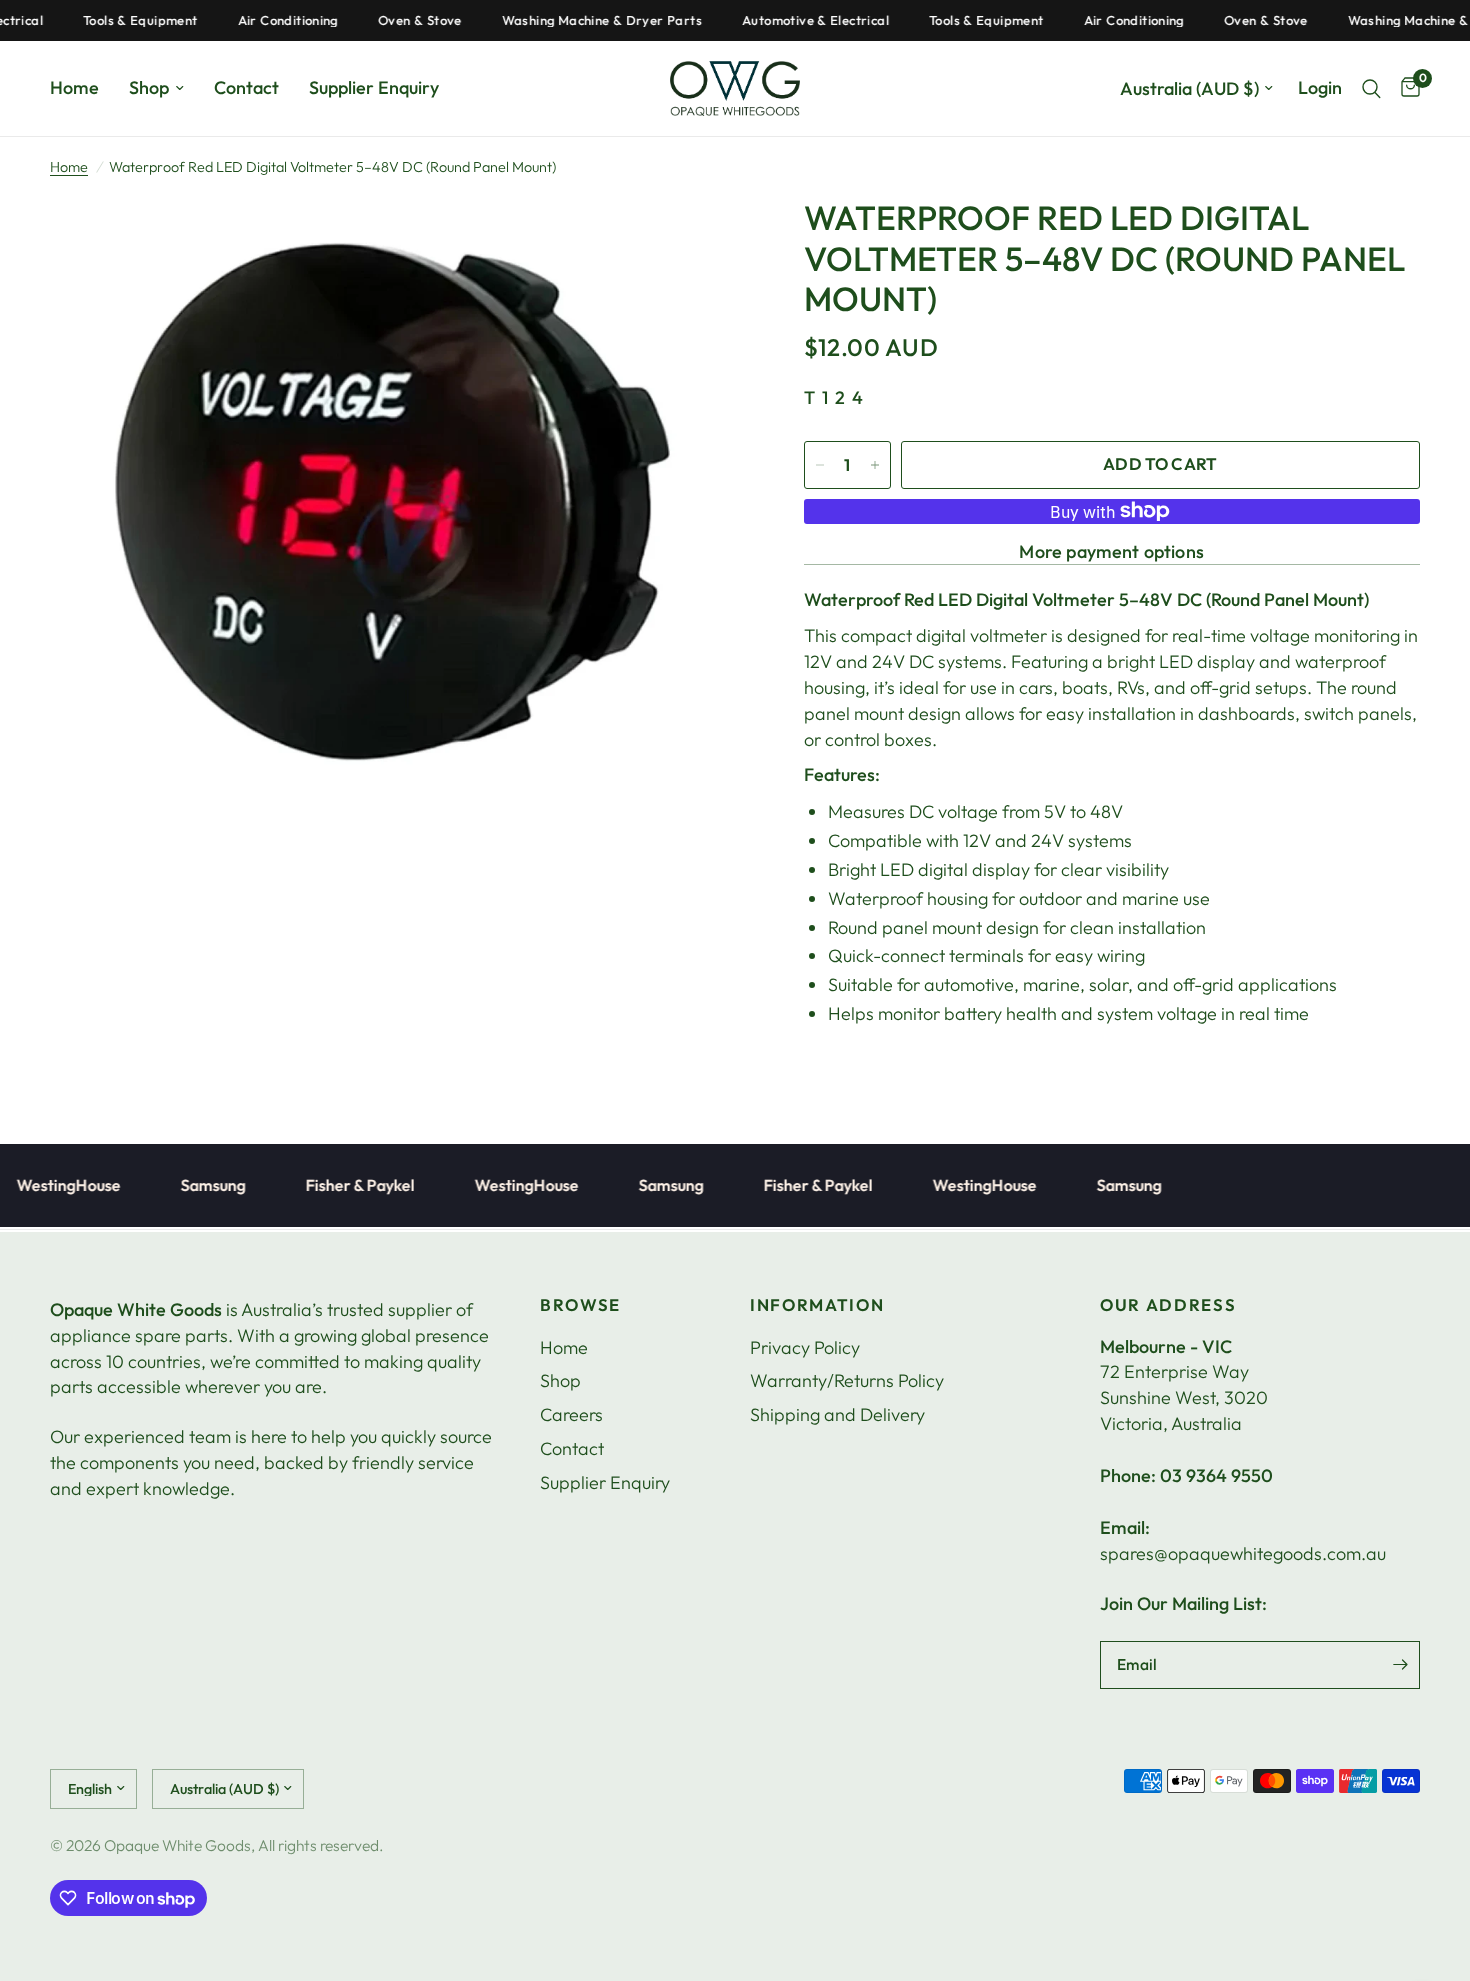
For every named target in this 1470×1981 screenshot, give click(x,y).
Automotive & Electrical (782, 20)
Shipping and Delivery (837, 1414)
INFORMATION (817, 1305)
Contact (246, 87)
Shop (149, 87)
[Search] (1371, 88)
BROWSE (580, 1305)
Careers (571, 1414)
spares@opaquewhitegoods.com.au (1243, 1553)
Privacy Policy (805, 1347)
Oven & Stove (387, 20)
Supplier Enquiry (374, 87)
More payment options (1111, 552)
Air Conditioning (255, 20)
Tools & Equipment (107, 20)
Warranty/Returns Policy (847, 1380)
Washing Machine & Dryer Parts (569, 20)
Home (74, 87)
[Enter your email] (1400, 1665)
